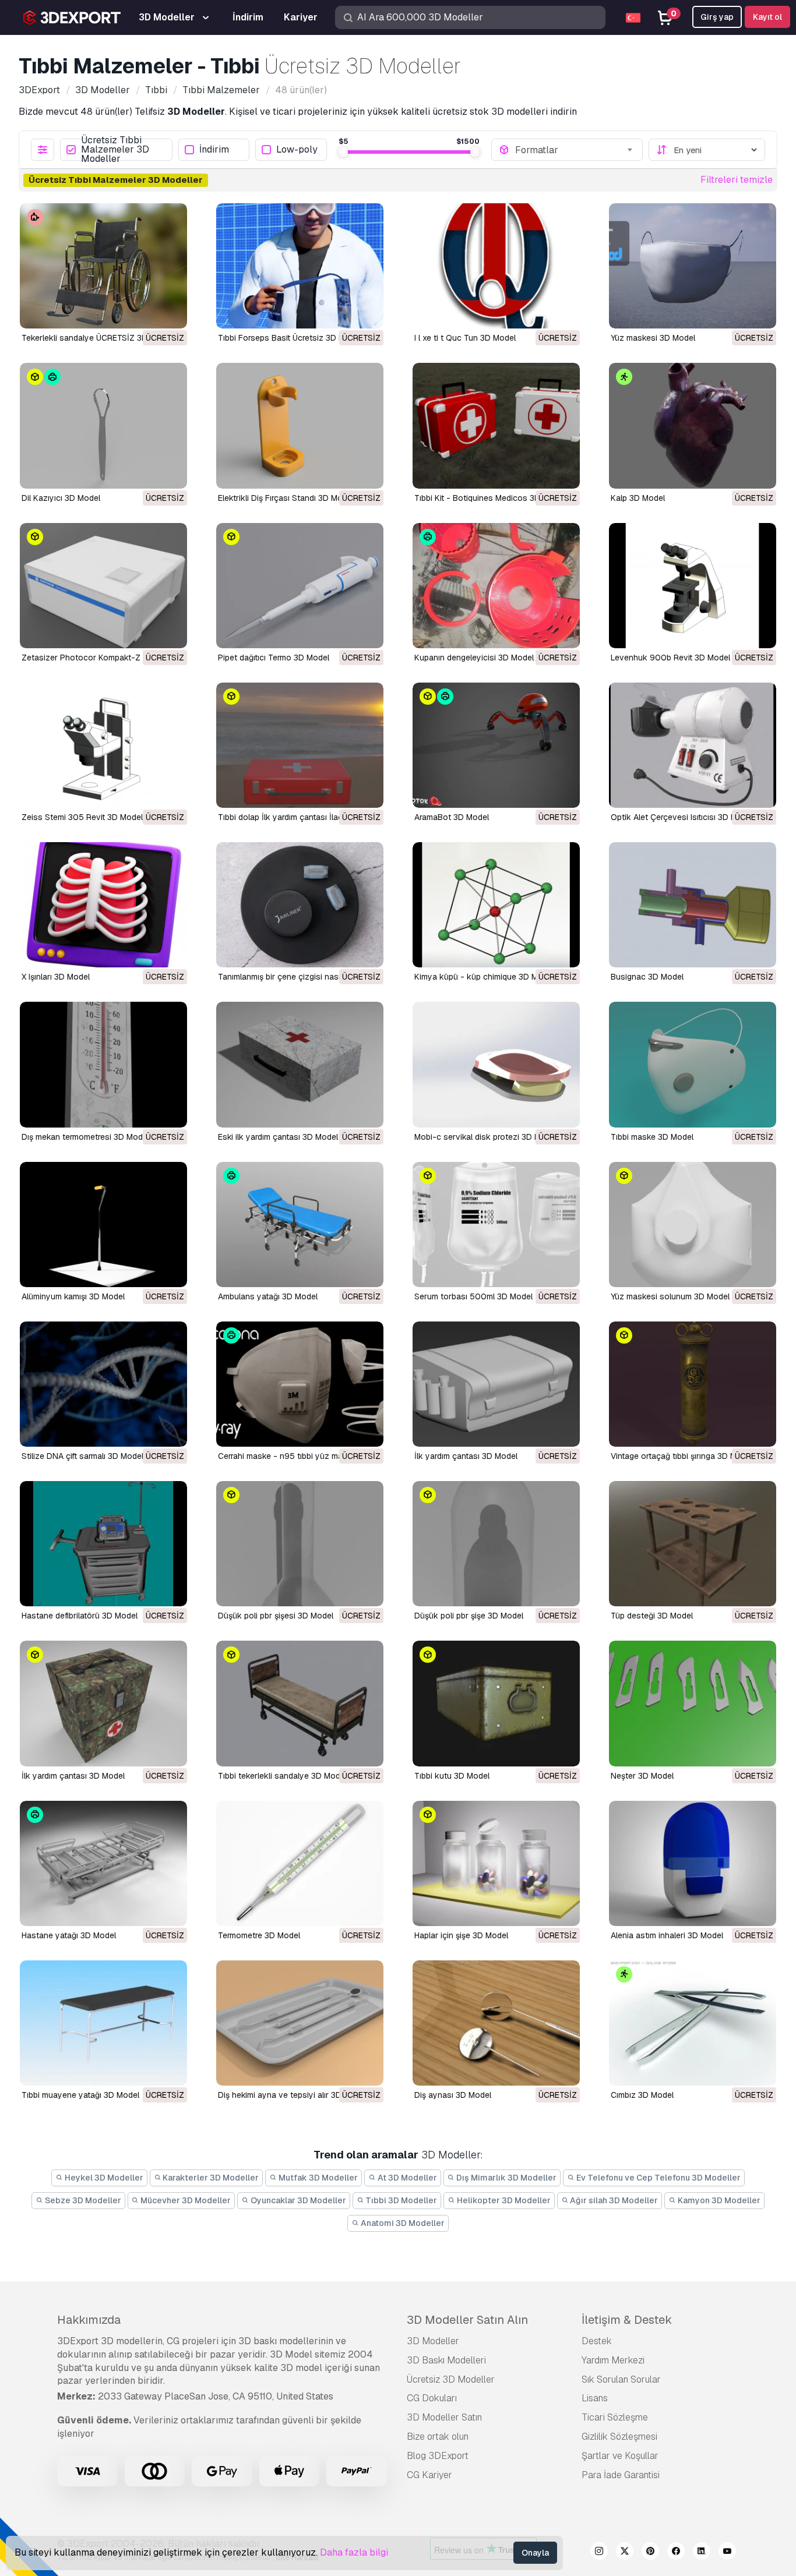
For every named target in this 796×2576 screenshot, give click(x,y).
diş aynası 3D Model (453, 2095)
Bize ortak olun (438, 2437)
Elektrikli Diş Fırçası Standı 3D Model (286, 498)
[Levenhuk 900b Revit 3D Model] (693, 586)
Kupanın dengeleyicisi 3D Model (474, 658)
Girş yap (717, 17)
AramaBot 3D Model (452, 817)
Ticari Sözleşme (615, 2417)
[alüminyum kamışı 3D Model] (103, 1225)
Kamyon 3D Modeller (718, 2200)
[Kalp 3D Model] (693, 425)
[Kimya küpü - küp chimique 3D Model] (496, 905)
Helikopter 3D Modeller (503, 2200)
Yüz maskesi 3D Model (653, 338)
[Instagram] (599, 2553)
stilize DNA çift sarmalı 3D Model (82, 1456)
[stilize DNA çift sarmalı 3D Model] (103, 1384)
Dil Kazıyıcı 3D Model (61, 498)
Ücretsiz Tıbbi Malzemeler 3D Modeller (115, 150)
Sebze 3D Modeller (82, 2200)
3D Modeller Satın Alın (467, 2320)
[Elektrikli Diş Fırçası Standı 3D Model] (300, 425)
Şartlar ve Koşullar (620, 2456)
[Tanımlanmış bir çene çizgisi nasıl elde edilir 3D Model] (300, 905)
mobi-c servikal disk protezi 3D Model (486, 1137)
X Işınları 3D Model (56, 977)
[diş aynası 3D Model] (496, 2023)
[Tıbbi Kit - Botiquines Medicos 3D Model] (496, 425)
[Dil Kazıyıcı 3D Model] (103, 425)
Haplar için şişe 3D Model (461, 1935)
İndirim (214, 150)
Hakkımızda (89, 2320)
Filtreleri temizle (737, 180)
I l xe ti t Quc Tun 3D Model (465, 338)
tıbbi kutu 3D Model (452, 1776)
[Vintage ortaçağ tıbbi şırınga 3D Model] (693, 1384)
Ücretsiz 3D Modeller (451, 2379)
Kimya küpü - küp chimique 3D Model (484, 977)
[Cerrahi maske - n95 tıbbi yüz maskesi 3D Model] (300, 1384)
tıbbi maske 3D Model (652, 1137)
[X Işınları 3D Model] (103, 905)
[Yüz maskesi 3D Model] (693, 266)
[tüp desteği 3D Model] (693, 1544)
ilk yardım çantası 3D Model (466, 1456)
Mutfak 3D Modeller (317, 2178)
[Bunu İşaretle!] (170, 312)
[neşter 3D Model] (693, 1703)
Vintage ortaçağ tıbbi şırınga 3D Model (682, 1456)
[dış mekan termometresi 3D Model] (103, 1064)
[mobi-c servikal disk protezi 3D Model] (496, 1064)
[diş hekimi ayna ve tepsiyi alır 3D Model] (300, 2023)
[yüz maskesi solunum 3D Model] (693, 1225)
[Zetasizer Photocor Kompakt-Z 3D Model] (103, 586)
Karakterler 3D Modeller (210, 2178)
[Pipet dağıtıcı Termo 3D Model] (300, 586)
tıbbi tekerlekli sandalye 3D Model (282, 1776)
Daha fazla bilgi (354, 2552)
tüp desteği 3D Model (652, 1616)
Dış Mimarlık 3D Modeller (506, 2178)
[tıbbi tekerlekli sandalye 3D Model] (300, 1703)
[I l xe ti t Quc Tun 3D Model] (496, 266)
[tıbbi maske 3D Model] (693, 1064)
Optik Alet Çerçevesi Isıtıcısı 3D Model (682, 817)
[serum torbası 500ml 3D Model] (496, 1225)
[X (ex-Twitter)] (625, 2553)
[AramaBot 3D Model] (496, 745)
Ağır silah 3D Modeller (613, 2200)
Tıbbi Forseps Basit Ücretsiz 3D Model (290, 338)
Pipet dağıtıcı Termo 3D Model (274, 658)
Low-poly (297, 150)
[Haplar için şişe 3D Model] (496, 1863)
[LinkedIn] (702, 2553)
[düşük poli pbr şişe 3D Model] (496, 1544)
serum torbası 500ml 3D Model (473, 1296)
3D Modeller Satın (444, 2417)
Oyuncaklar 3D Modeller (297, 2200)
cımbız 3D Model (642, 2095)
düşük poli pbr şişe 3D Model (469, 1616)
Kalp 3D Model (638, 498)
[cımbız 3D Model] (693, 2023)
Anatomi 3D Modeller (402, 2223)
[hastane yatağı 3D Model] (103, 1863)
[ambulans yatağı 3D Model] (300, 1225)
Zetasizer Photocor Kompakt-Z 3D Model (100, 658)
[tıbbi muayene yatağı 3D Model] (103, 2023)
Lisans (595, 2398)
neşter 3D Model (642, 1776)
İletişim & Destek (627, 2320)
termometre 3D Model (259, 1935)
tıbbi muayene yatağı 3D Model (80, 2095)
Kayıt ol (767, 17)
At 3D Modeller (406, 2178)
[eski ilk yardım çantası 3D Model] (300, 1064)
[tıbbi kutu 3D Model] (496, 1703)
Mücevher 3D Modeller (185, 2200)
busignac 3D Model (647, 977)
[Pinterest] (650, 2553)
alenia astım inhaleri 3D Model (667, 1935)
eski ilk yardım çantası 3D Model (278, 1137)
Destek (597, 2341)
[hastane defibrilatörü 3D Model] (103, 1544)
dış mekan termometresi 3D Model (85, 1137)
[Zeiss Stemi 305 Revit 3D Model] (103, 745)
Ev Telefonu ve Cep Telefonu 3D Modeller (658, 2178)
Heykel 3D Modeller (103, 2178)
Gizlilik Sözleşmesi (619, 2437)
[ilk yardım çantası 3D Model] (496, 1384)
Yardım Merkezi (613, 2360)
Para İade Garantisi (621, 2475)
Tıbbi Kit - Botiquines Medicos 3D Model (490, 498)
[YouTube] (727, 2553)
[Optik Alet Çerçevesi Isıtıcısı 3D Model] (693, 745)
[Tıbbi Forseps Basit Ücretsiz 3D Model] (300, 266)
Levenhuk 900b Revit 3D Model (670, 658)
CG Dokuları (432, 2398)
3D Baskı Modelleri (446, 2360)
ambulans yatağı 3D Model (268, 1296)
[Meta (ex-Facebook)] (676, 2553)
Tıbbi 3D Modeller (400, 2200)
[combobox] (575, 150)
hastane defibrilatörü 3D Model (80, 1616)
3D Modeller (433, 2341)
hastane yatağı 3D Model (69, 1935)
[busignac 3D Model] (693, 905)
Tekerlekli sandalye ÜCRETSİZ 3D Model (97, 338)
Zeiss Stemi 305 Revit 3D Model (82, 817)
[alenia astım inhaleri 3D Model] (693, 1863)
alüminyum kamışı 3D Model (73, 1296)
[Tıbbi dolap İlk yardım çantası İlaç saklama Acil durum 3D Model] (300, 745)
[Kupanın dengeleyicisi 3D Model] (496, 586)
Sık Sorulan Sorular (621, 2379)
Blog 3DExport (438, 2456)
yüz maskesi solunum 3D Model (670, 1296)
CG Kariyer (429, 2475)
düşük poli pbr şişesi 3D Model (276, 1616)
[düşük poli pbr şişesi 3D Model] (300, 1544)
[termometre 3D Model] (300, 1863)
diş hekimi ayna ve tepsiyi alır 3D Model (292, 2095)
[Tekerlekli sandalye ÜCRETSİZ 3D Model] (103, 266)
